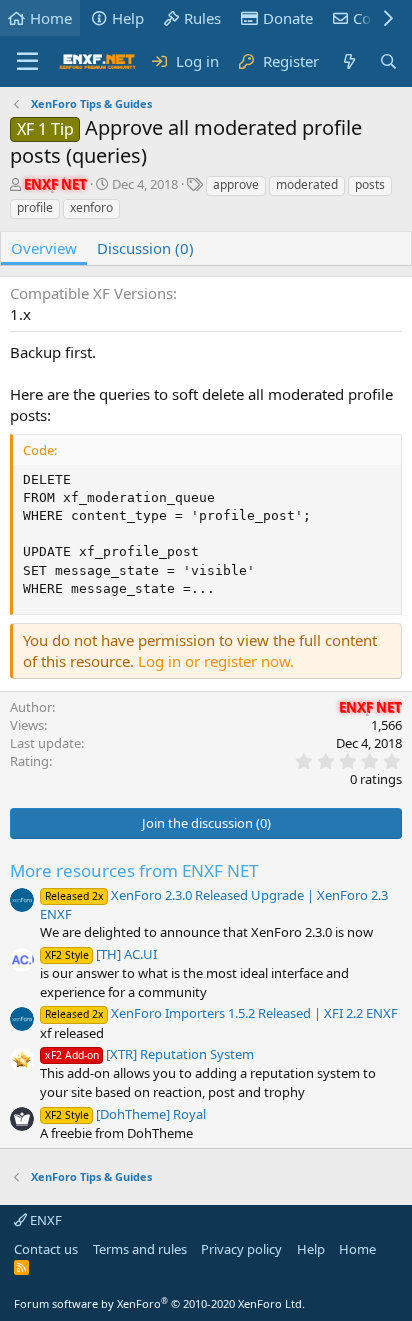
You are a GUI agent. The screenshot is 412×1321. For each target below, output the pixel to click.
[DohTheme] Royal (125, 1114)
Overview (44, 248)
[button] (27, 62)
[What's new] (348, 61)
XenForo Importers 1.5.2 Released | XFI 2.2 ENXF (221, 1013)
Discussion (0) (145, 248)
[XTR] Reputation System (149, 1054)
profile (35, 207)
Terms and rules (140, 1249)
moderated (307, 184)
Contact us (46, 1249)
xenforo (91, 207)
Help (128, 18)
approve (236, 184)
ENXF (44, 1220)
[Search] (388, 61)
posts (370, 184)
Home (51, 18)
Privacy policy (241, 1249)
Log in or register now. (216, 661)
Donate (288, 18)
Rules (202, 18)
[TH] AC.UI (101, 954)
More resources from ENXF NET (134, 870)
